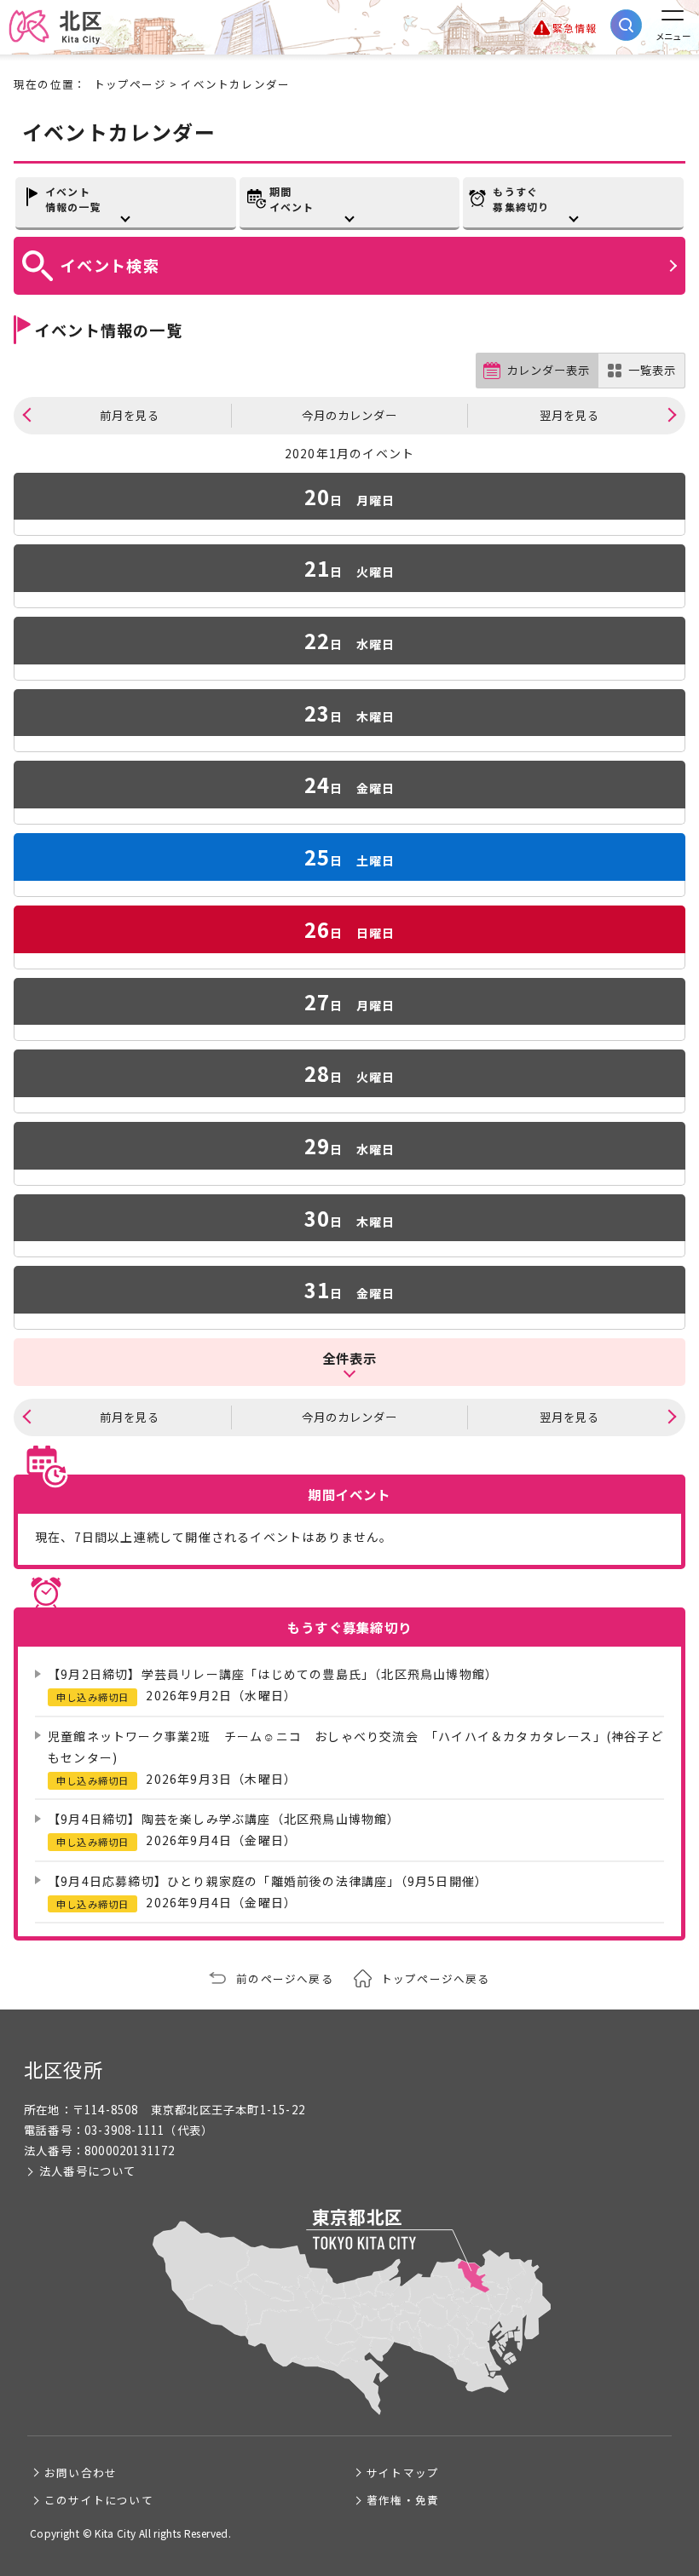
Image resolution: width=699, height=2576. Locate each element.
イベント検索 (110, 265)
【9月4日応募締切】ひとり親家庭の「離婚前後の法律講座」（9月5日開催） (268, 1881)
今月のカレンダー (349, 415)
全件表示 (350, 1358)
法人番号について (88, 2171)
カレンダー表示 (548, 370)
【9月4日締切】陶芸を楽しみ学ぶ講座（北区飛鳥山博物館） (224, 1819)
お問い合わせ (81, 2472)
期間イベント (292, 199)
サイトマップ (403, 2472)
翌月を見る (569, 415)
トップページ (130, 84)
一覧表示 (652, 370)
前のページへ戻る (285, 1978)
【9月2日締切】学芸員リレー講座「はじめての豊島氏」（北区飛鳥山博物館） (273, 1674)
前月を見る (130, 415)
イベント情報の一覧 (73, 199)
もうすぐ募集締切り (521, 199)
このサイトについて (99, 2500)
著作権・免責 (403, 2500)
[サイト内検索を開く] (626, 25)
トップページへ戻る (436, 1978)
